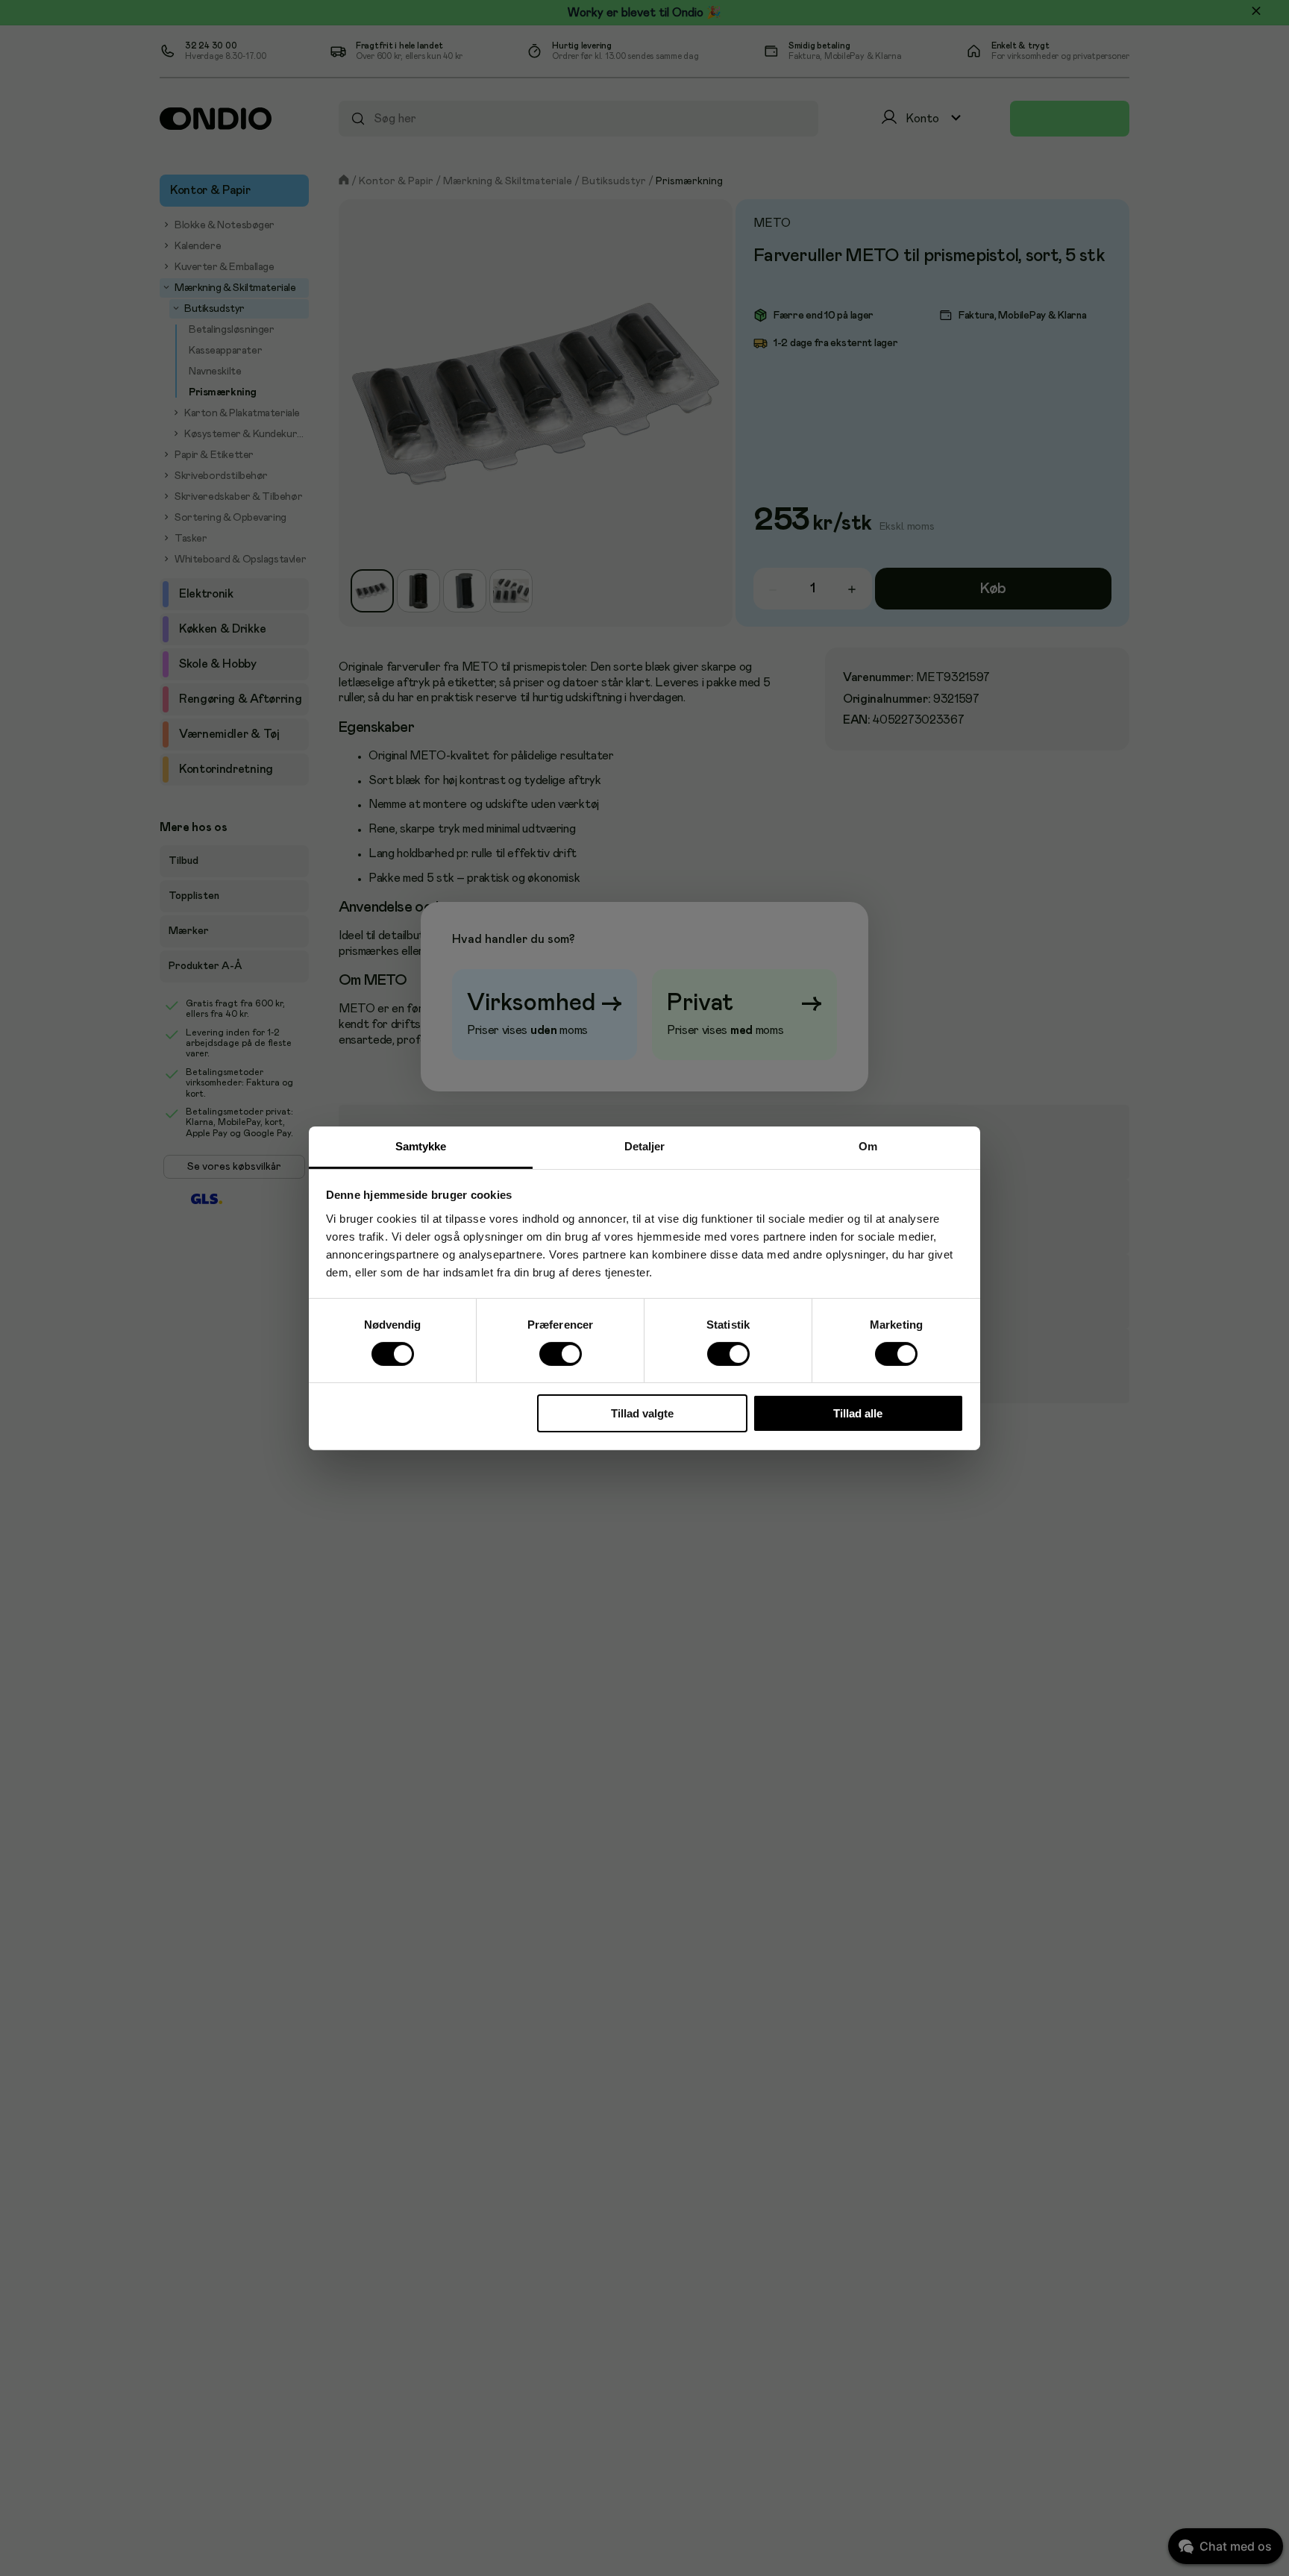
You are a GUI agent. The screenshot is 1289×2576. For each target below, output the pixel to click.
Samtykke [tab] (421, 1146)
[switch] (560, 1354)
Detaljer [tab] (645, 1146)
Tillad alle (858, 1413)
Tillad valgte (642, 1413)
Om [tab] (868, 1146)
